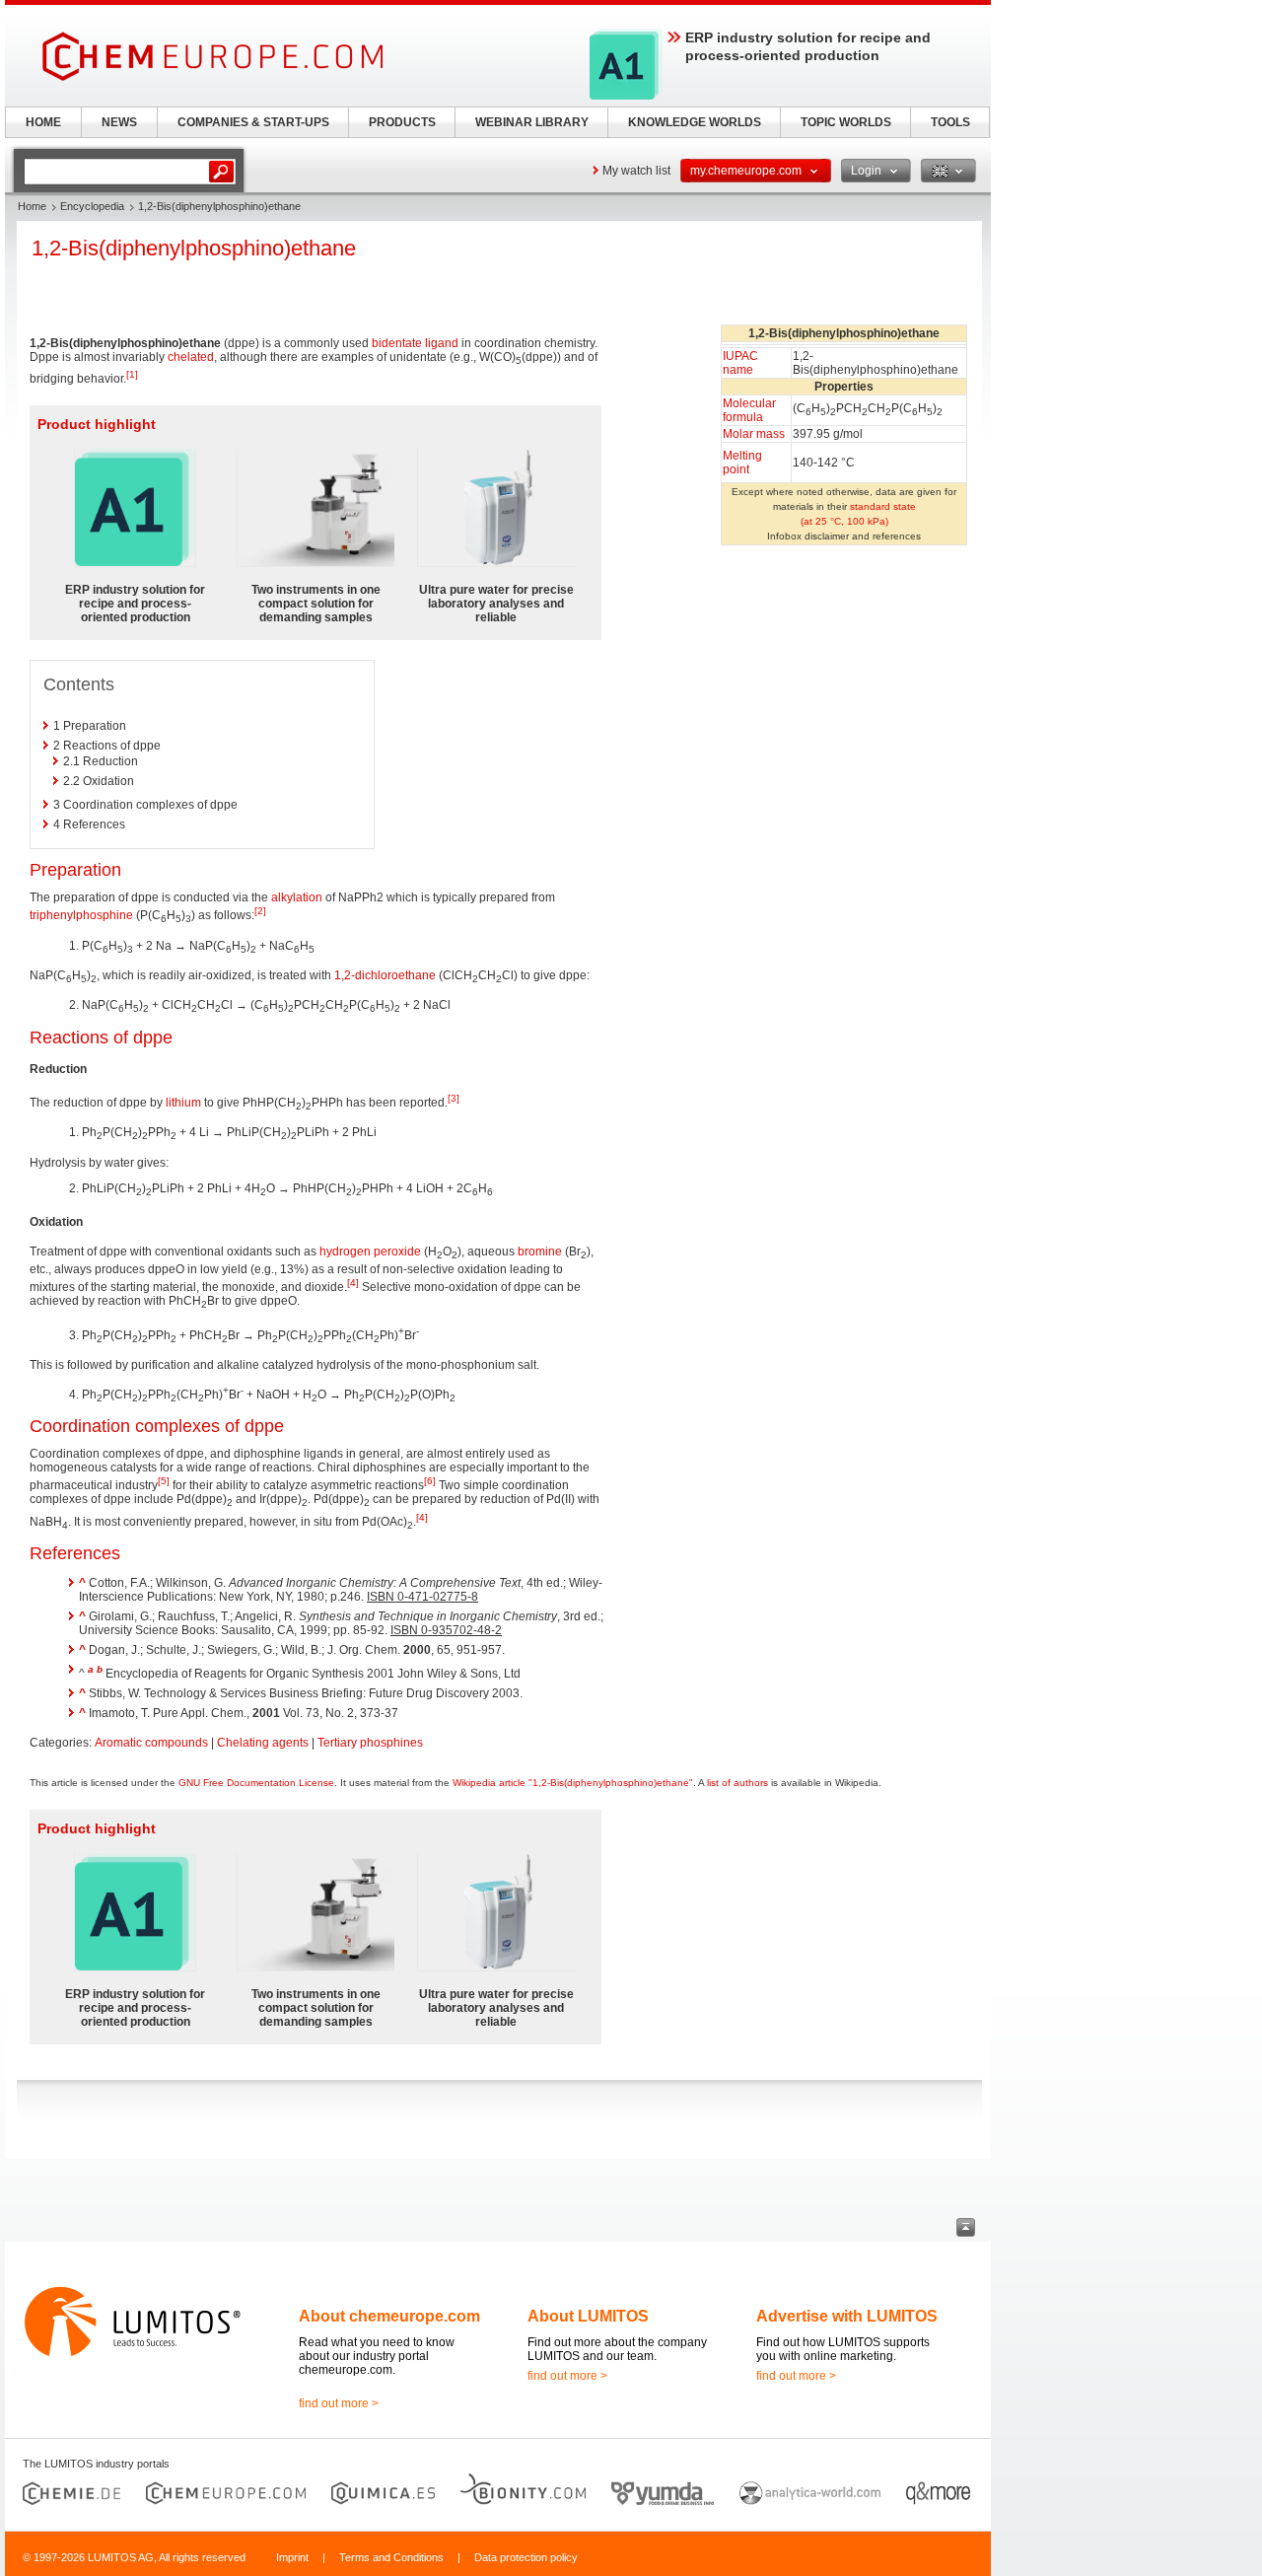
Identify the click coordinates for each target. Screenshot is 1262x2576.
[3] (454, 1098)
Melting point (742, 463)
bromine (540, 1252)
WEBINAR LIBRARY (532, 122)
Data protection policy (526, 2557)
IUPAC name (740, 363)
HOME (43, 122)
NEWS (119, 122)
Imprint (292, 2557)
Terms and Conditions (391, 2557)
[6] (430, 1481)
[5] (164, 1481)
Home (32, 206)
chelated (191, 357)
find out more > (339, 2403)
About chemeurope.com (389, 2316)
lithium (183, 1103)
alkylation (297, 897)
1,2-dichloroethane (385, 975)
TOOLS (950, 122)
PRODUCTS (402, 122)
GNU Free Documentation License (256, 1783)
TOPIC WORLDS (846, 122)
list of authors (737, 1783)
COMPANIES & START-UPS (253, 122)
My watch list (636, 171)
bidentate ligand (415, 343)
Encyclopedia (92, 206)
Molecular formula (749, 410)
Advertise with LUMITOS (847, 2316)
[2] (260, 911)
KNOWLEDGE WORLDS (695, 122)
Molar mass (754, 434)
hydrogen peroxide (370, 1252)
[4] (353, 1283)
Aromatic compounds (151, 1743)
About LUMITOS (588, 2316)
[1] (132, 374)
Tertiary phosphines (370, 1743)
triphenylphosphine (81, 915)
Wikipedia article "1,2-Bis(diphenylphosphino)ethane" (573, 1783)
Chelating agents (263, 1743)
